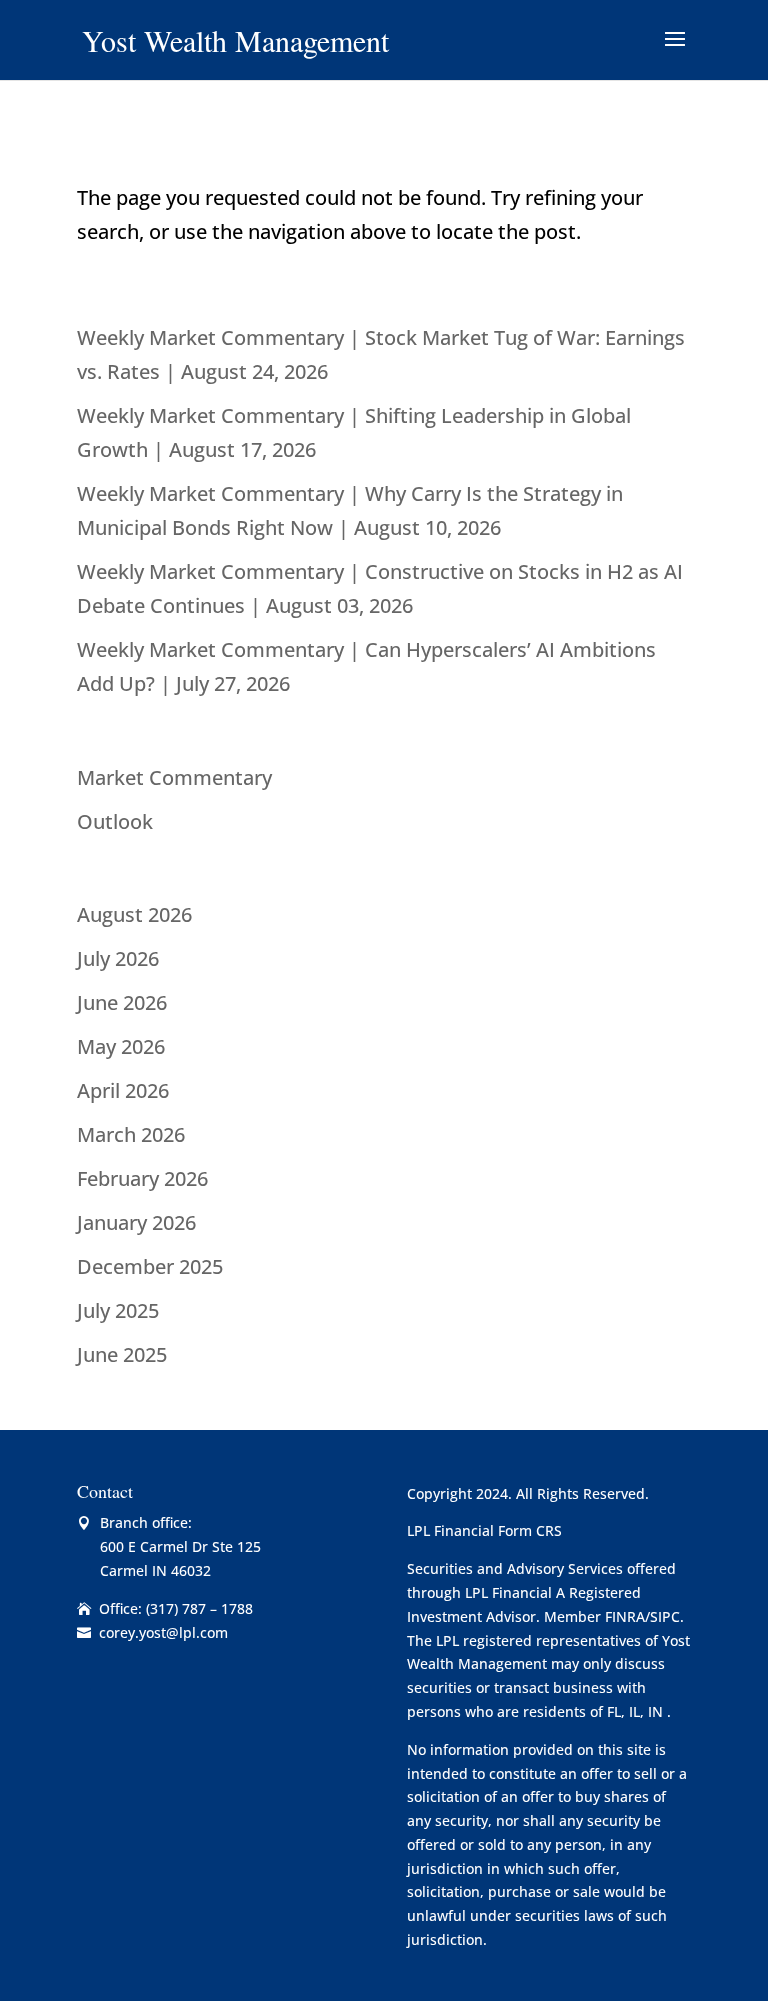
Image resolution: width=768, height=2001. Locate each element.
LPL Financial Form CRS (484, 1530)
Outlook (115, 821)
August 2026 (134, 914)
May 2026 (121, 1046)
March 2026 (131, 1134)
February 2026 (142, 1178)
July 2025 (118, 1310)
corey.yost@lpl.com (163, 1632)
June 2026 (122, 1002)
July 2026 (118, 958)
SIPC (665, 1616)
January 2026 (136, 1222)
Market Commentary (174, 777)
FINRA (625, 1616)
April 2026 (123, 1090)
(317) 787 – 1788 (199, 1608)
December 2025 (150, 1266)
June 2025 (122, 1354)
